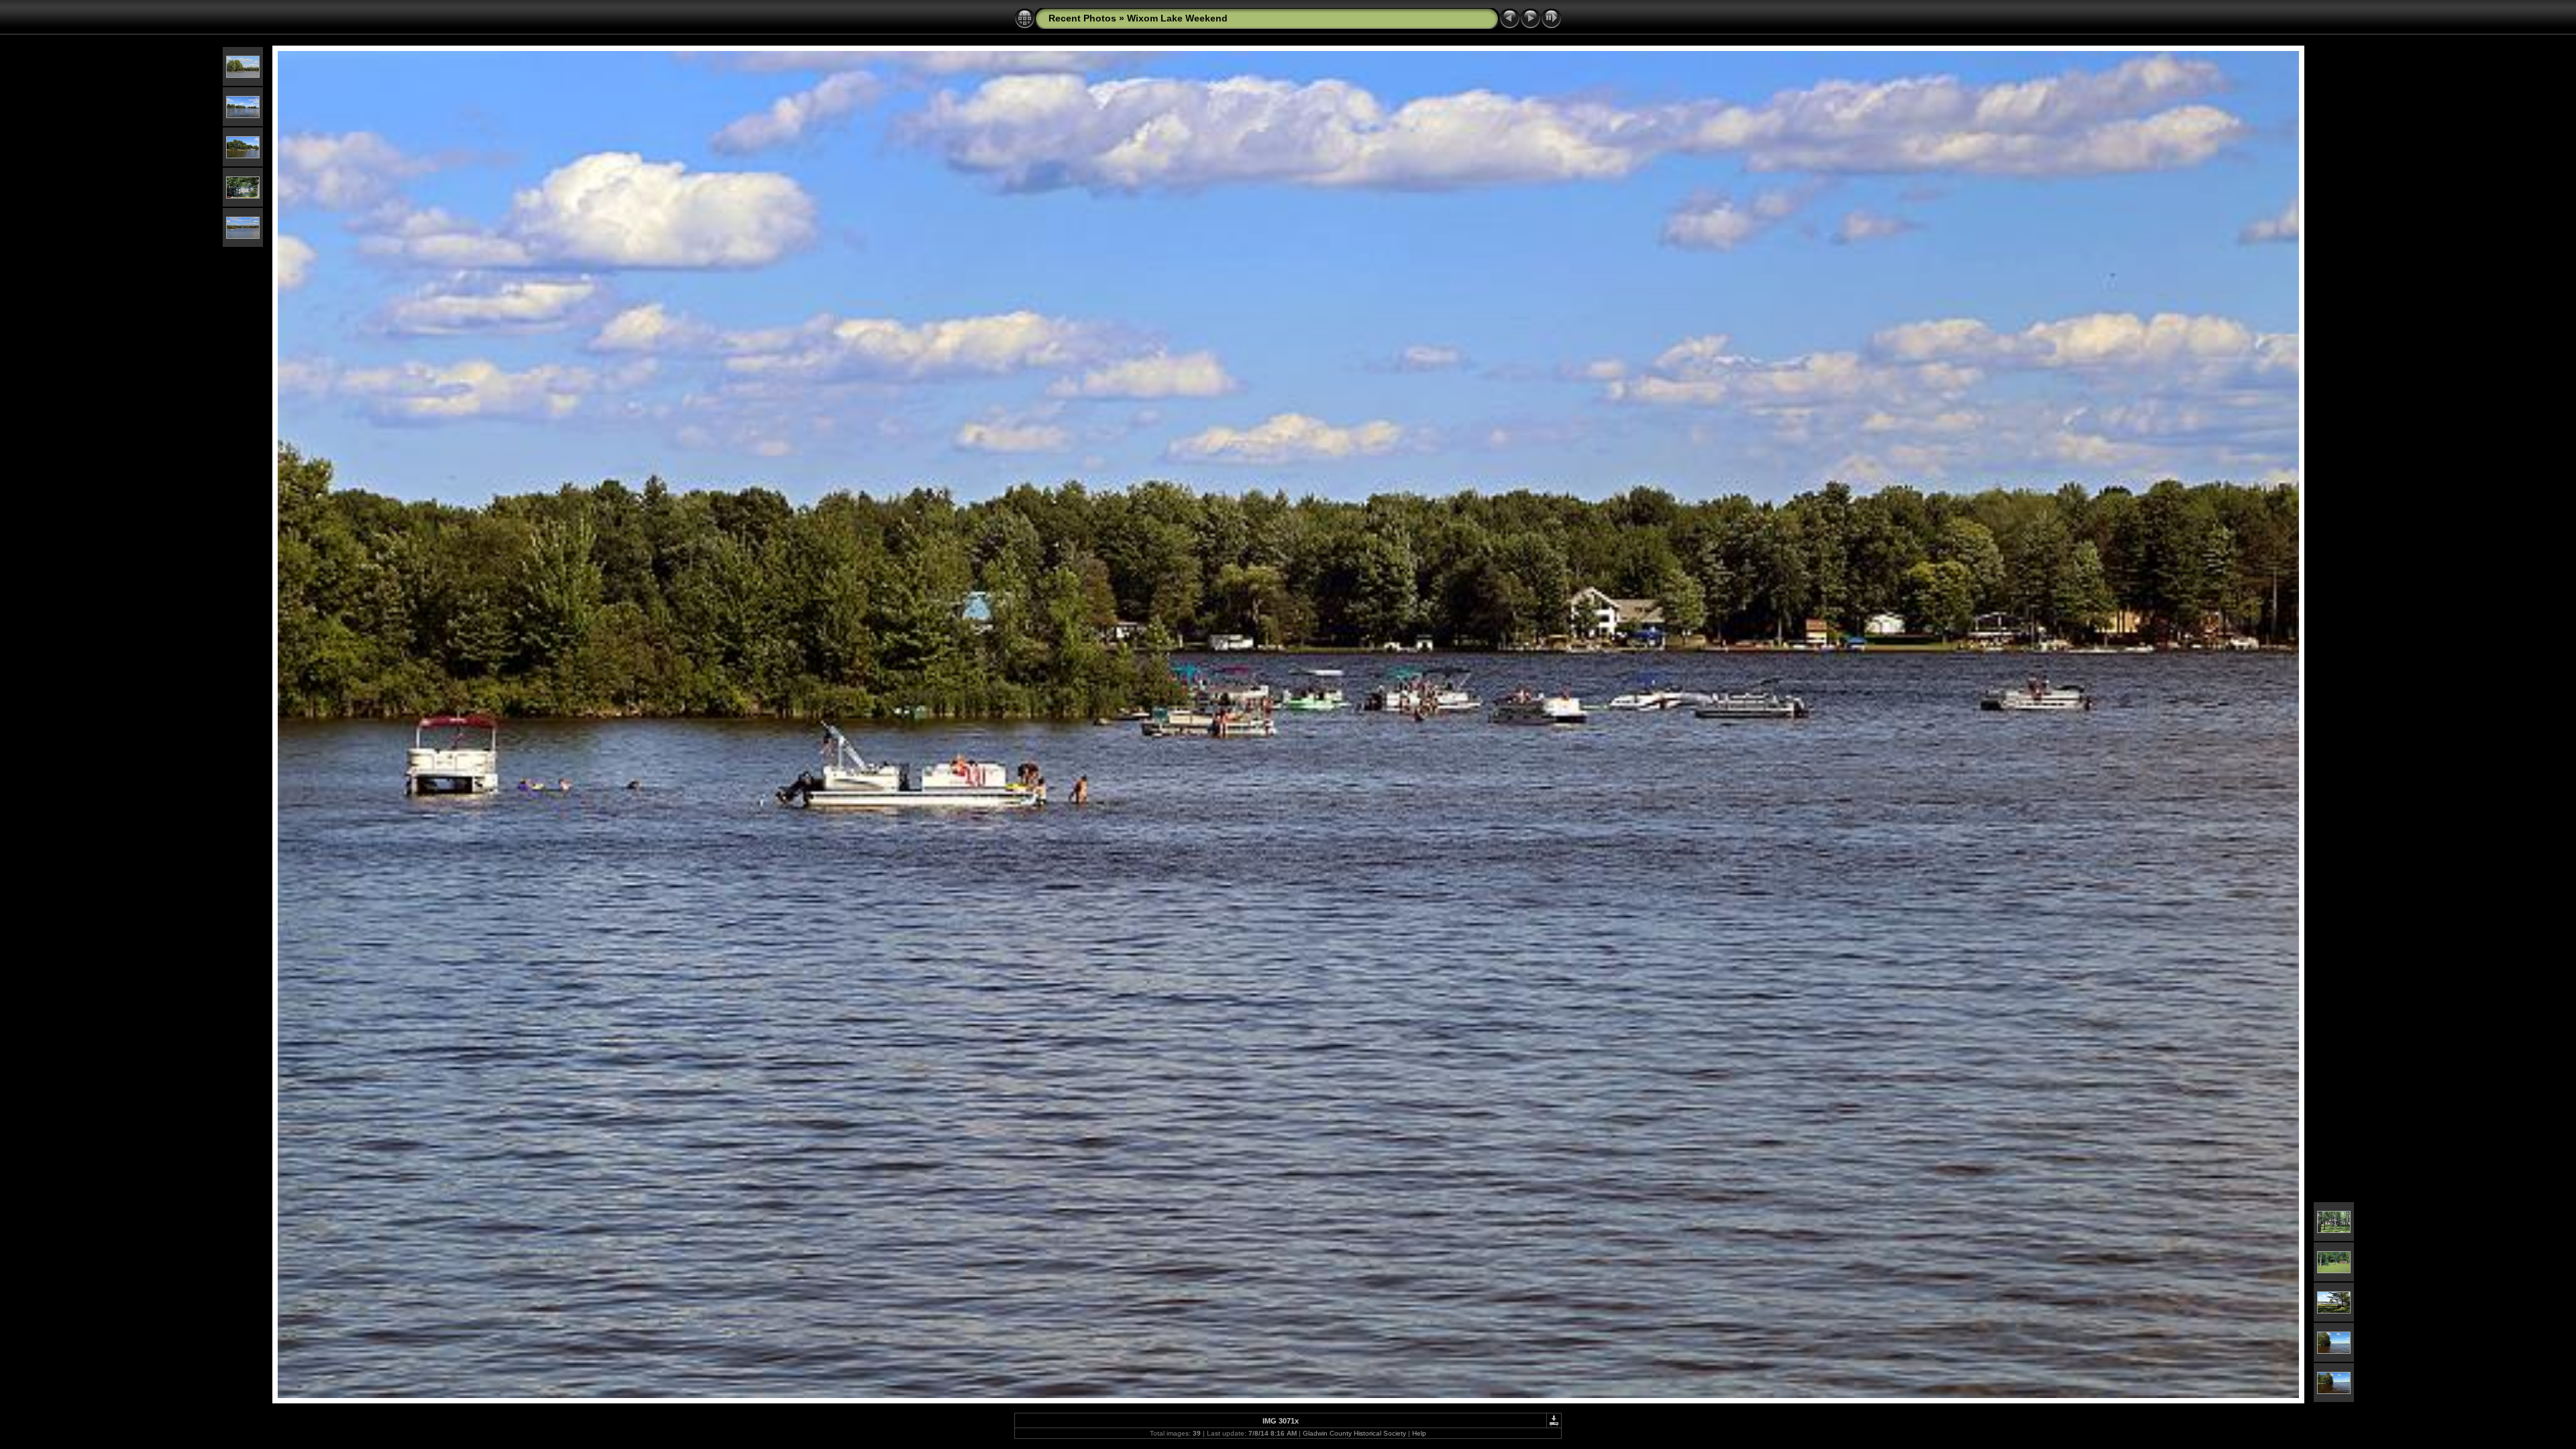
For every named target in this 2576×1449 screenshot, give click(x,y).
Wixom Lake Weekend (1177, 18)
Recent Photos (1082, 18)
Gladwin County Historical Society (1354, 1433)
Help (1419, 1433)
